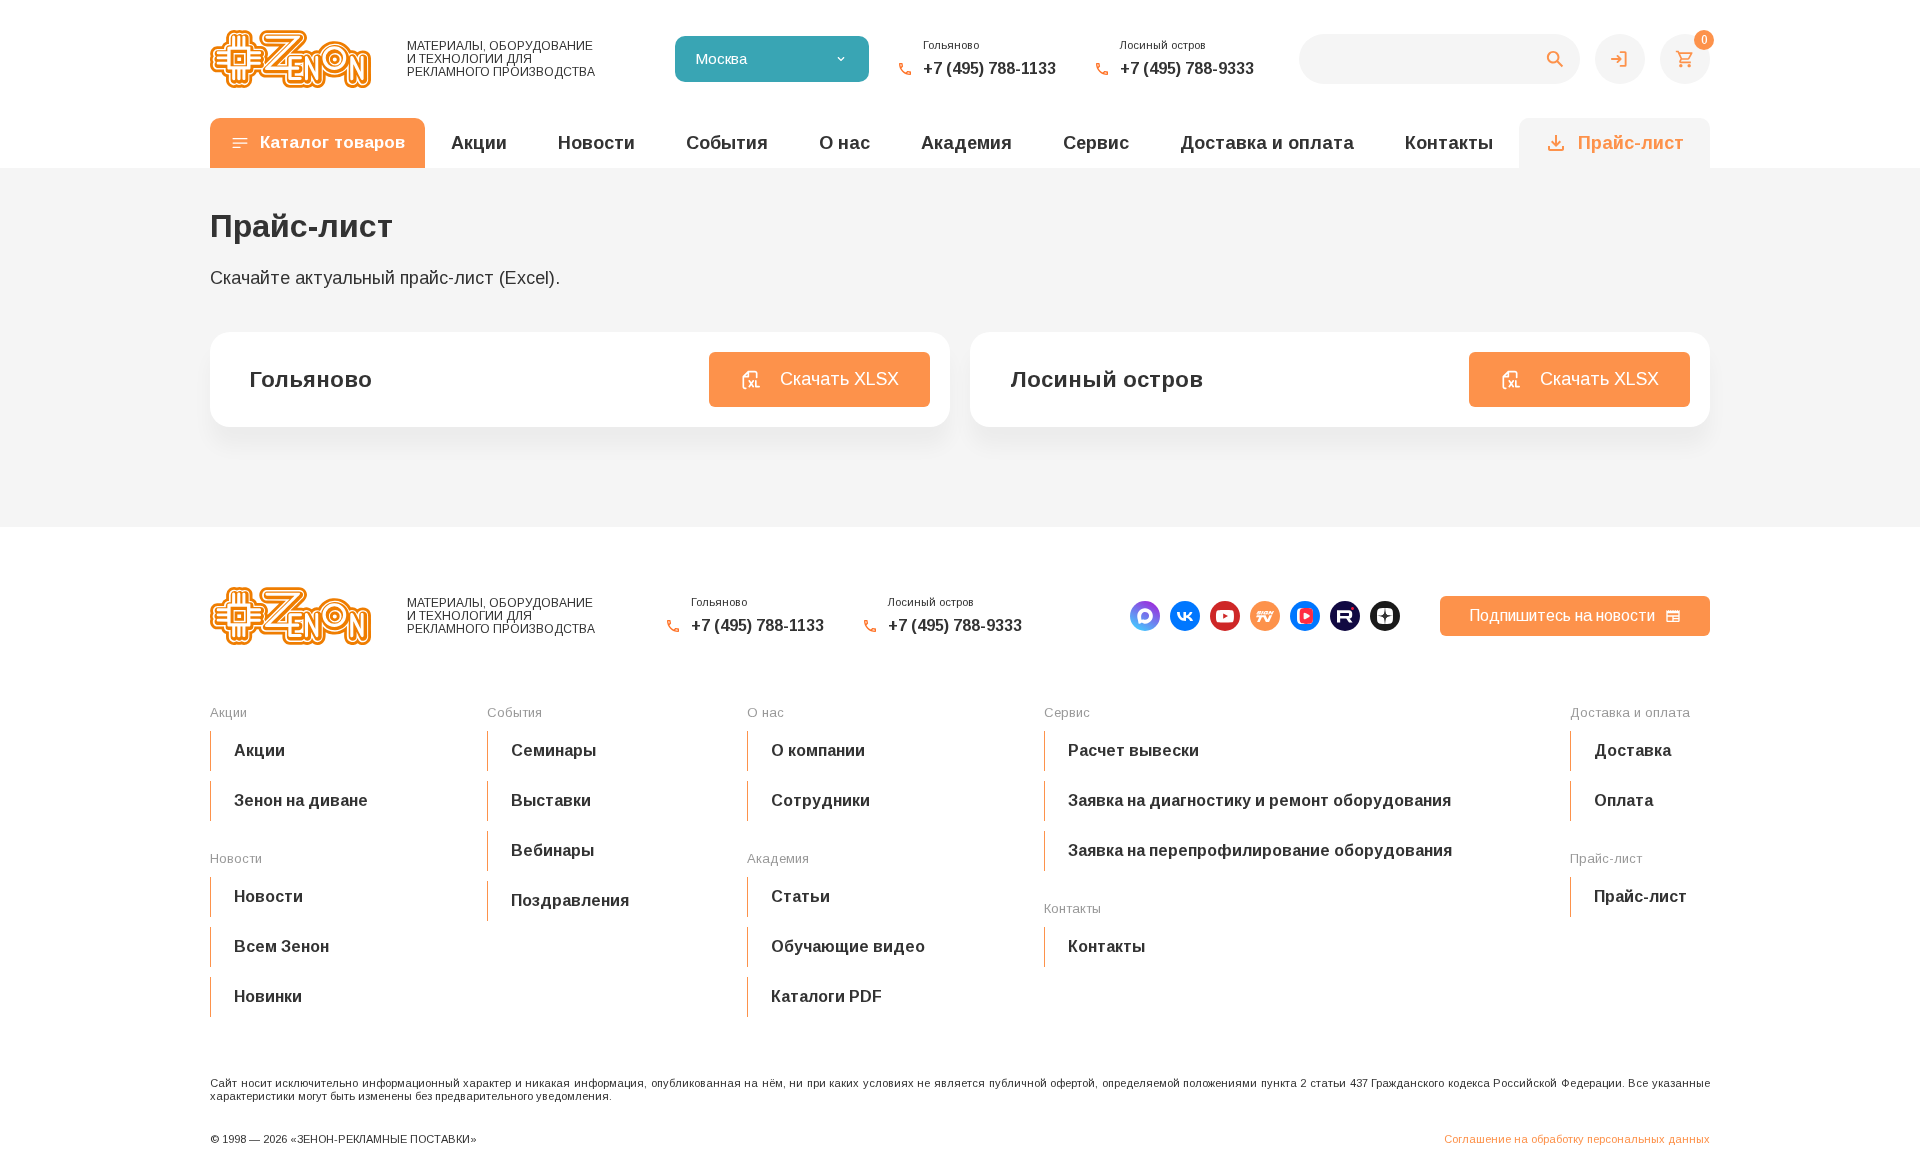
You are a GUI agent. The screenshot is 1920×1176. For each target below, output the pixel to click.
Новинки (268, 996)
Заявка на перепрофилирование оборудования (1260, 850)
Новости (268, 896)
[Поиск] (1439, 59)
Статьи (800, 896)
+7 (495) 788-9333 (1187, 68)
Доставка (1632, 750)
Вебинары (552, 850)
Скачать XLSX (839, 379)
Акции (259, 750)
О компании (818, 750)
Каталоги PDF (826, 996)
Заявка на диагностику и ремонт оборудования (1259, 800)
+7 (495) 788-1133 (989, 68)
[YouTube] (1225, 616)
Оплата (1623, 800)
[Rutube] (1345, 616)
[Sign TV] (1265, 616)
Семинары (553, 750)
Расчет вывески (1133, 750)
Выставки (551, 800)
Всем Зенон (281, 946)
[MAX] (1145, 616)
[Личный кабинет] (1620, 59)
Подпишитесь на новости (1562, 615)
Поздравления (570, 900)
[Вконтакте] (1185, 616)
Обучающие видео (848, 946)
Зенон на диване (301, 800)
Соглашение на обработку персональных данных (1577, 1139)
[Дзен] (1385, 616)
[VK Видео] (1305, 616)
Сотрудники (820, 800)
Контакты (1449, 143)
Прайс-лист (1631, 143)
